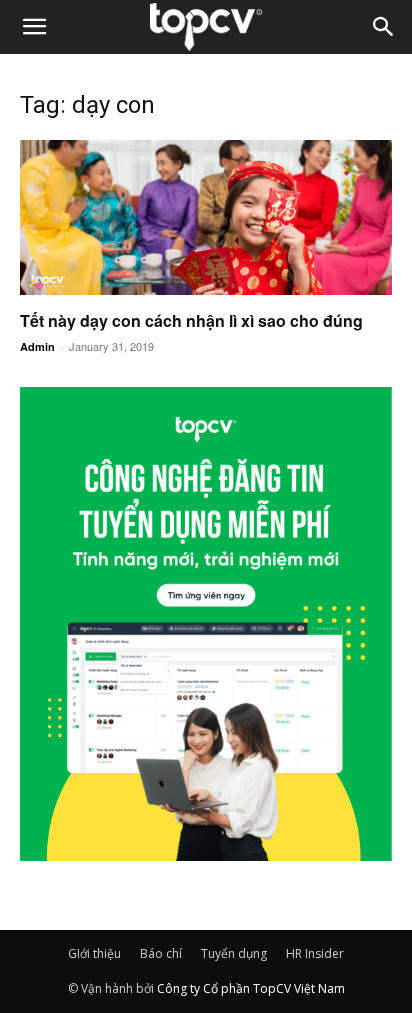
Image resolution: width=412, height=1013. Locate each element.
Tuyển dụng (234, 953)
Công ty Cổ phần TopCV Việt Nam (251, 988)
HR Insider (315, 953)
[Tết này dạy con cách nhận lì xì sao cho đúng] (206, 217)
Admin (37, 346)
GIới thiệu (94, 953)
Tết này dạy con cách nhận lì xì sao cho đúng (191, 320)
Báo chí (161, 953)
